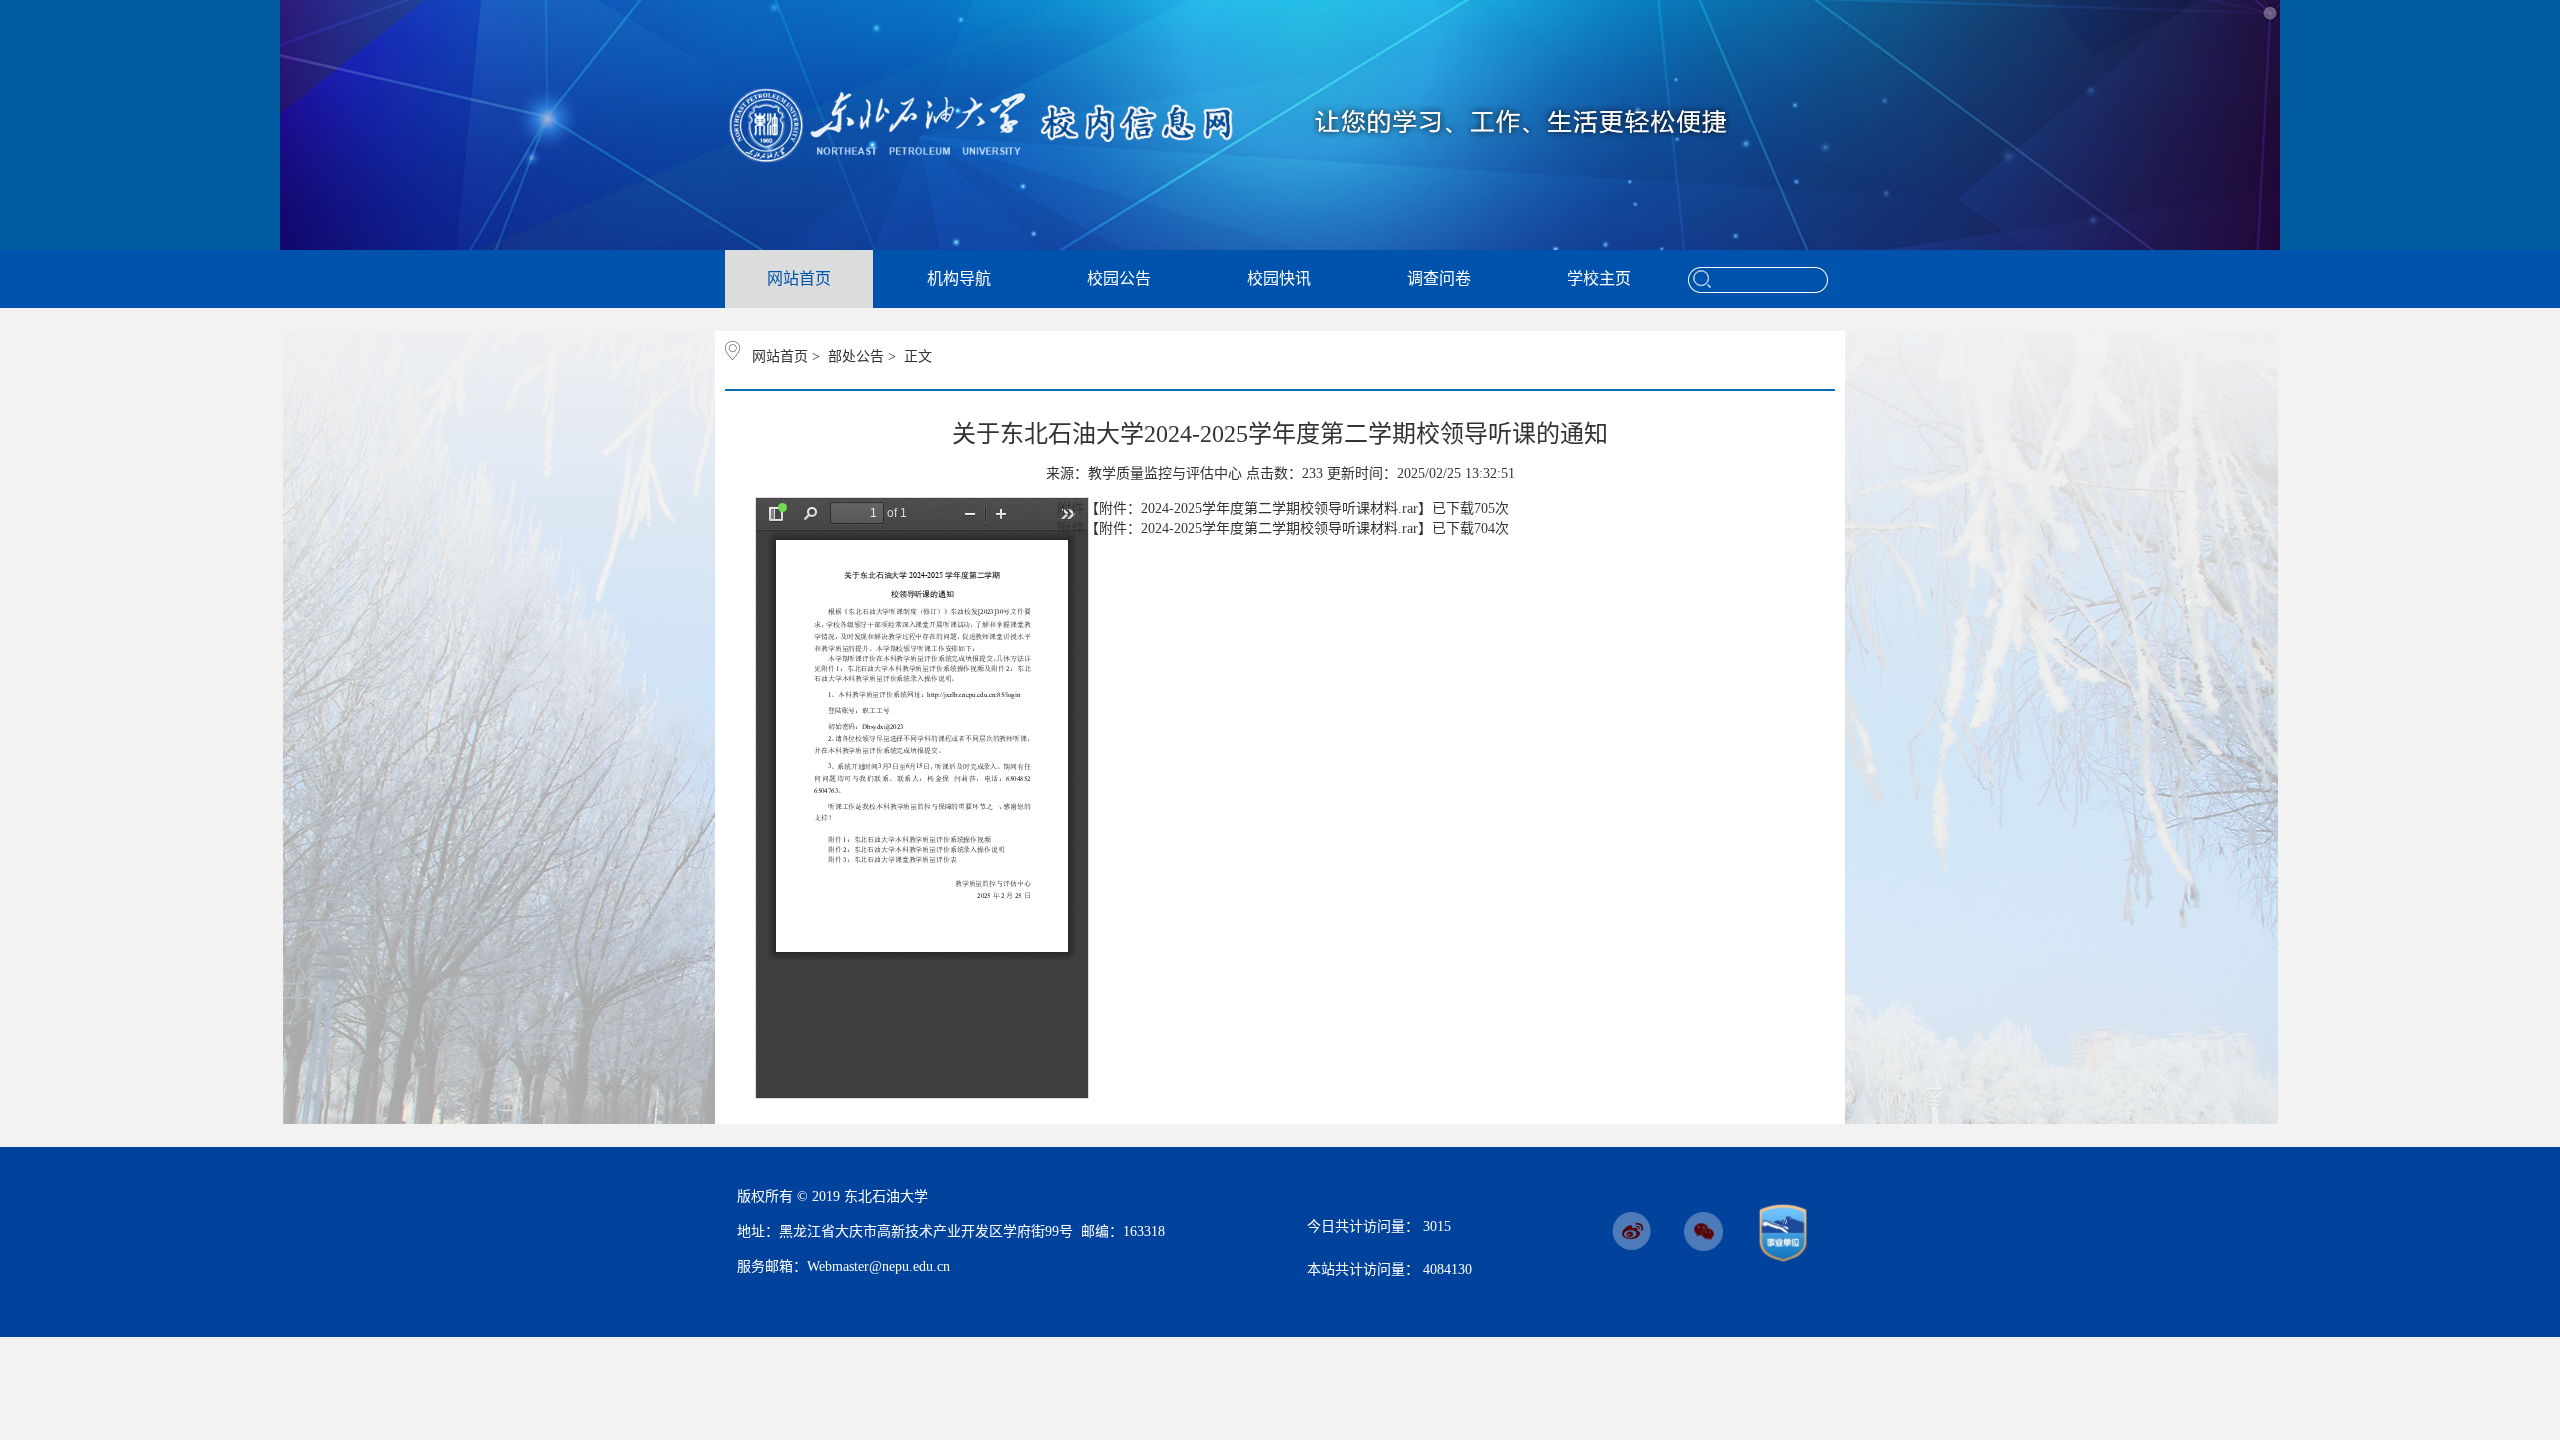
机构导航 (959, 278)
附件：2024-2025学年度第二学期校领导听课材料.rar (1258, 508)
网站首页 (799, 278)
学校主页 (1599, 278)
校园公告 (1119, 278)
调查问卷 (1439, 278)
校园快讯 (1279, 278)
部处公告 (856, 356)
